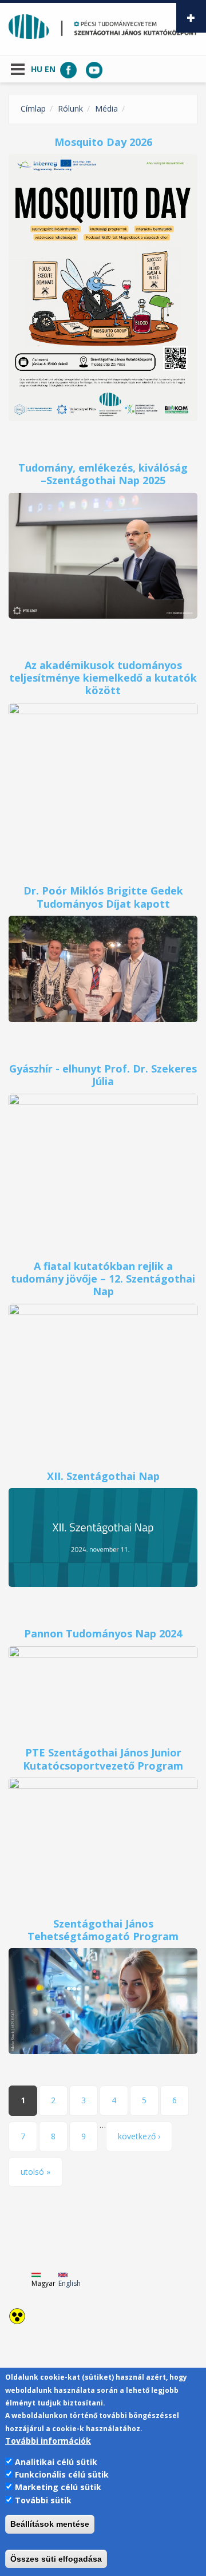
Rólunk (70, 108)
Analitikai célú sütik (56, 2462)
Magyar (43, 2283)
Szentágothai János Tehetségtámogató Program (103, 1930)
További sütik (43, 2500)
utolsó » (35, 2172)
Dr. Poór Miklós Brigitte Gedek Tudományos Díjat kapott (103, 897)
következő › (139, 2136)
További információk (48, 2441)
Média (106, 108)
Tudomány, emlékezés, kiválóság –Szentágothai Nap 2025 (103, 474)
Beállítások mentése (50, 2524)
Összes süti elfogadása (56, 2559)
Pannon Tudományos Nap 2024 (103, 1633)
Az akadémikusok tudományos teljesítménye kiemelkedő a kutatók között (103, 678)
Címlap (33, 108)
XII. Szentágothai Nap (103, 1476)
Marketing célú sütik (58, 2487)
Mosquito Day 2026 (103, 142)
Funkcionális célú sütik (62, 2474)
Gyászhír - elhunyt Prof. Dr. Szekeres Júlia (103, 1075)
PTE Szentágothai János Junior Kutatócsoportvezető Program (103, 1759)
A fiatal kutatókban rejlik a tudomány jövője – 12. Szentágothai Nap (103, 1279)
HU (37, 69)
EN (50, 69)
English (70, 2283)
